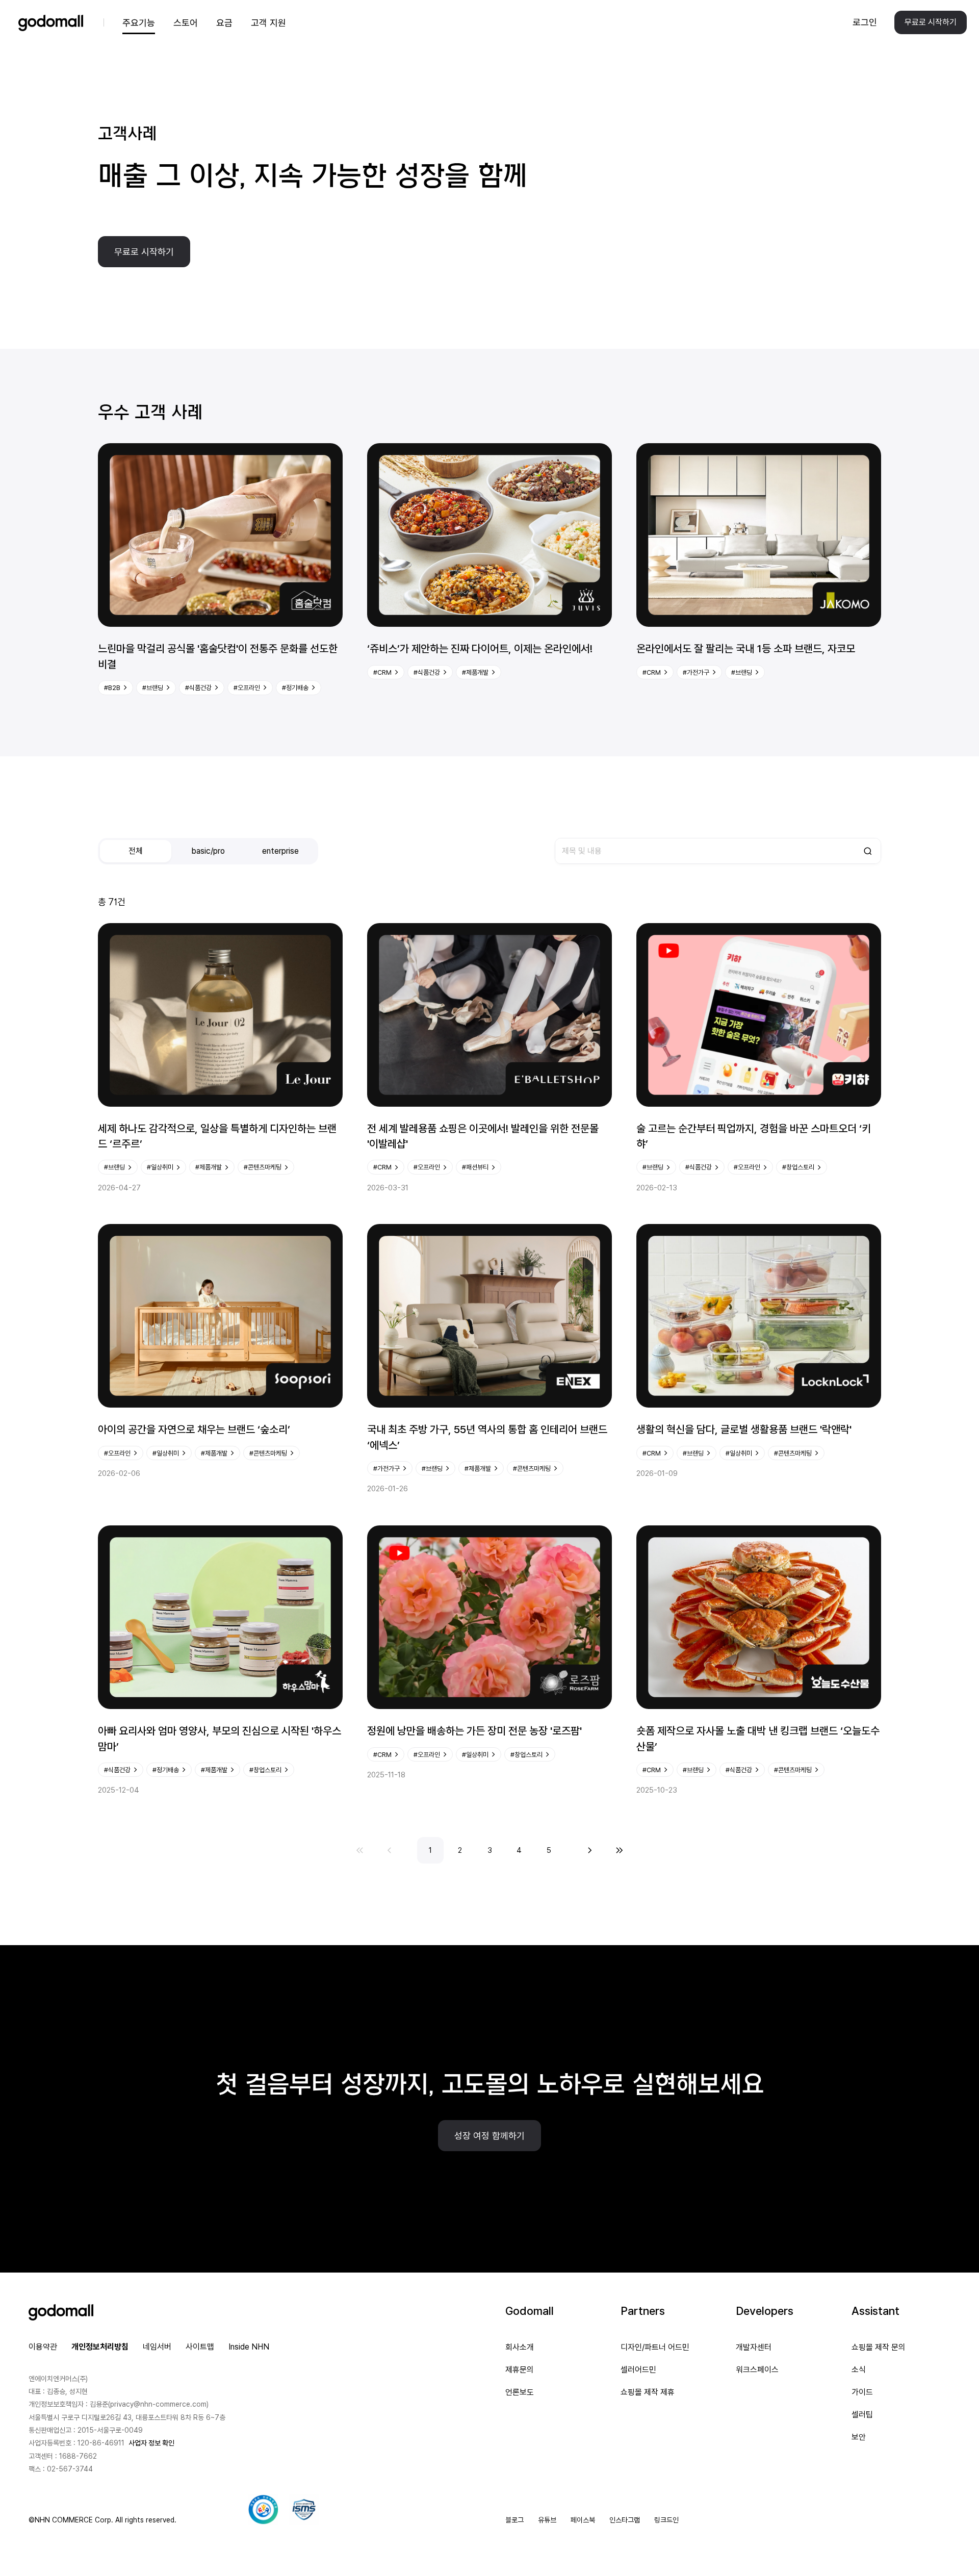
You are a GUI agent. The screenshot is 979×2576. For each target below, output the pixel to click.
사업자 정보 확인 (151, 2443)
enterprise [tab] (280, 851)
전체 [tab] (136, 851)
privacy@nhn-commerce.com (158, 2404)
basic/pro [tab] (208, 851)
